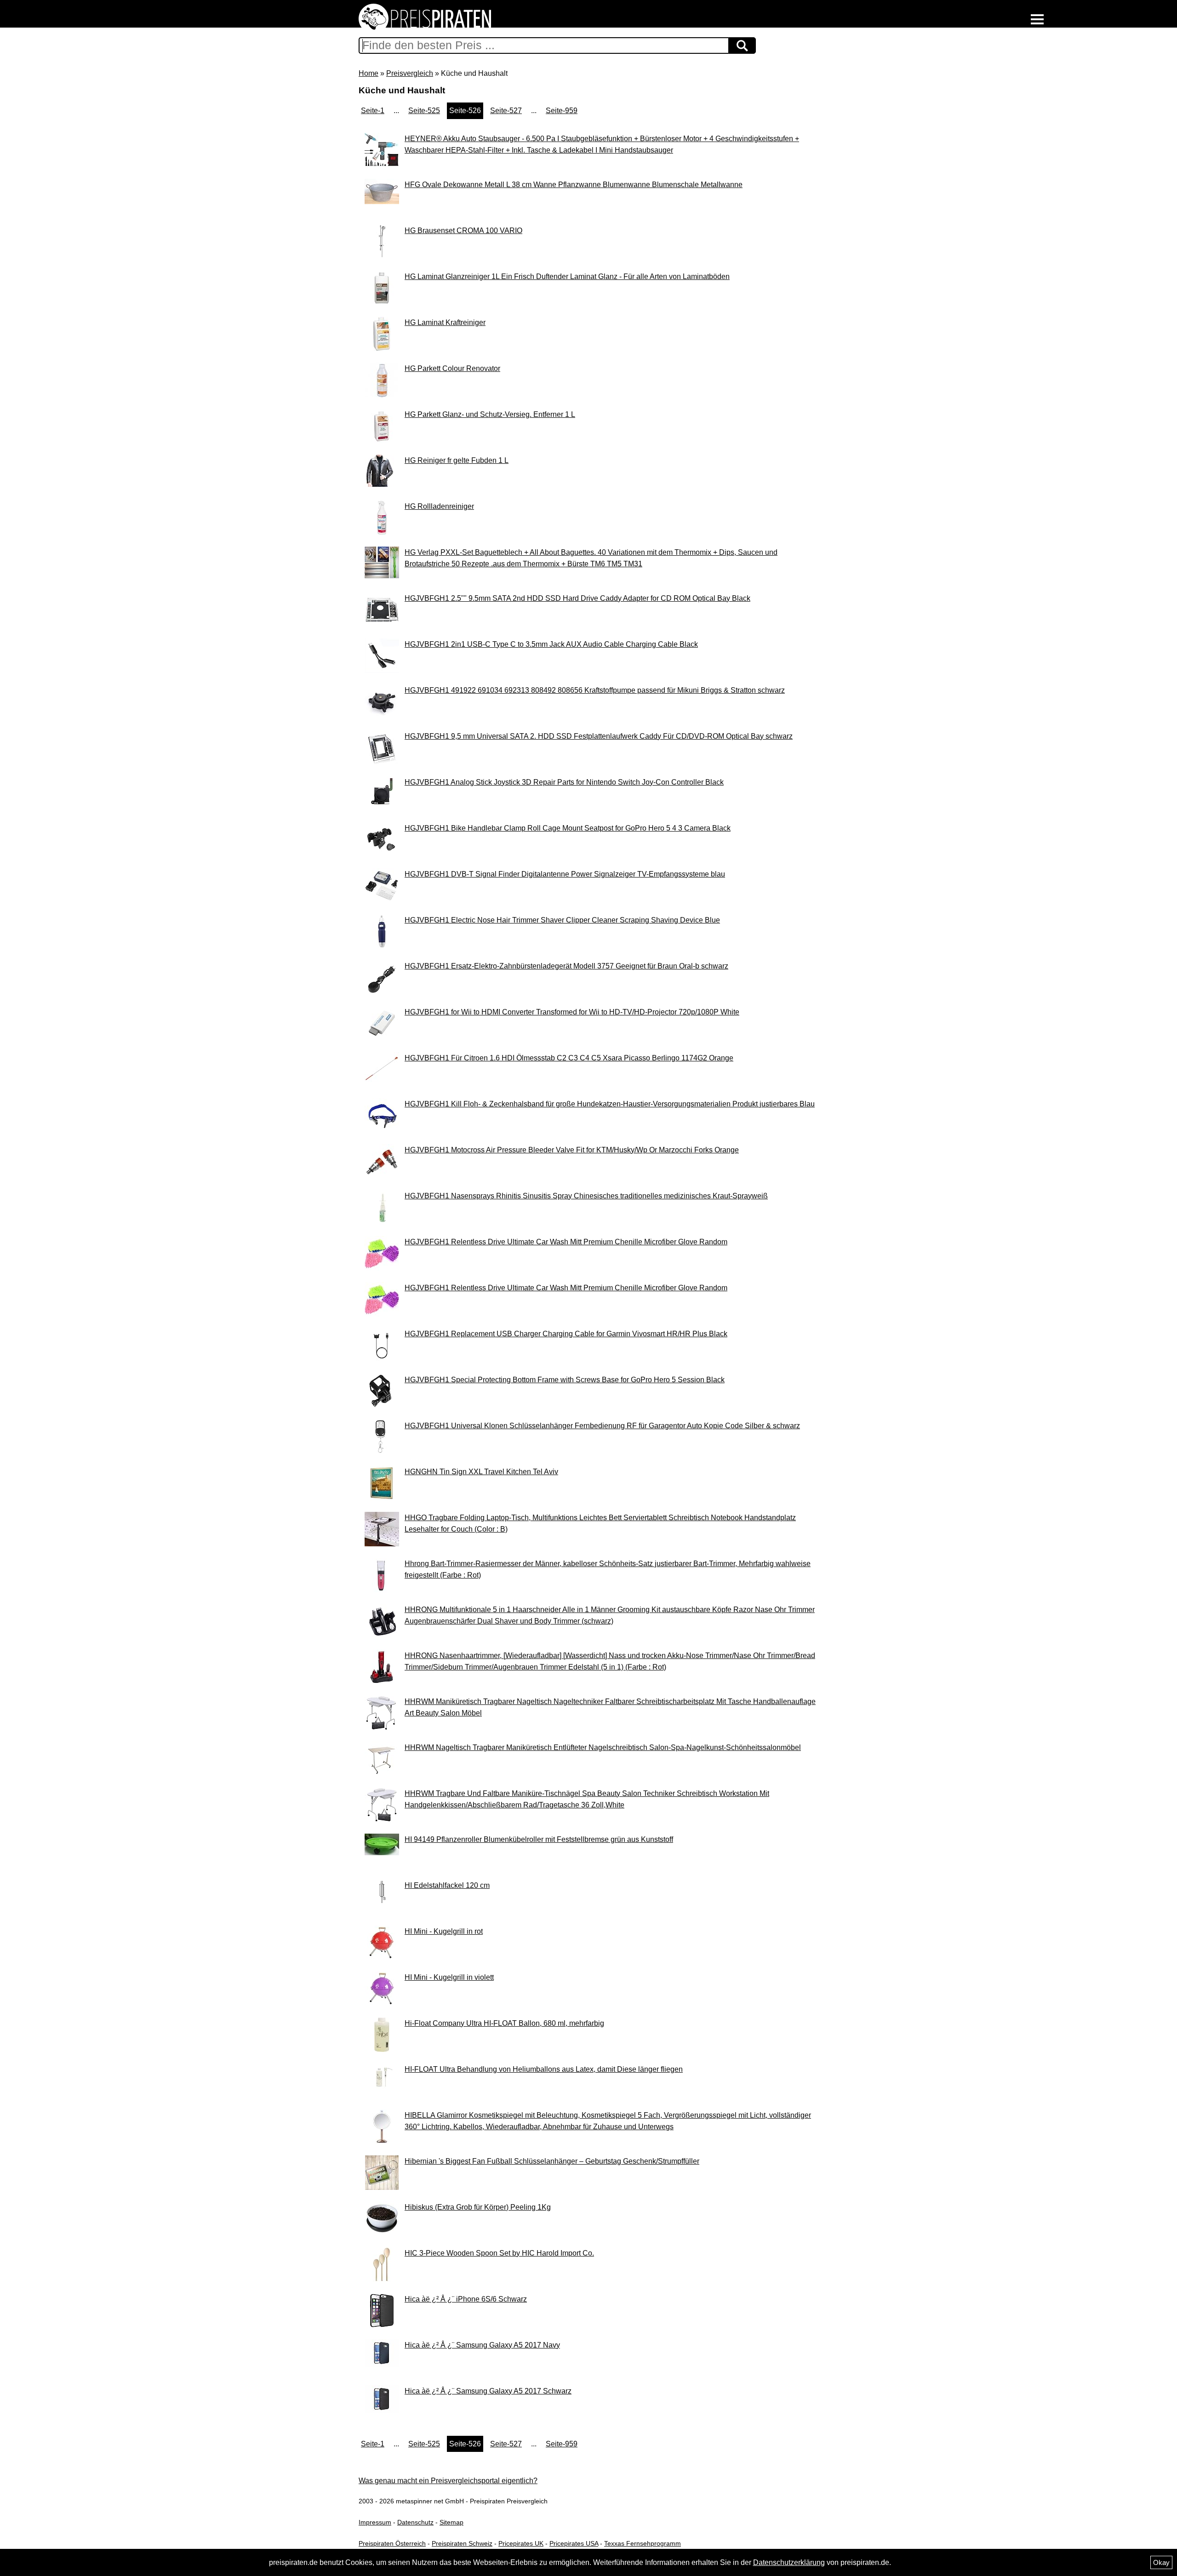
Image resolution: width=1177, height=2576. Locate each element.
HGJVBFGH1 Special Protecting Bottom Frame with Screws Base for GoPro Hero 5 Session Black (565, 1380)
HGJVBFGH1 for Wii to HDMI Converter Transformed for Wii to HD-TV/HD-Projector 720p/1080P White (572, 1012)
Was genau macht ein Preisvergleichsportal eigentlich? (448, 2481)
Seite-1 (373, 111)
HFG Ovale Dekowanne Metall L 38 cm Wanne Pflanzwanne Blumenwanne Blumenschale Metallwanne (574, 185)
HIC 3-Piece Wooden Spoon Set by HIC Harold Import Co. (499, 2253)
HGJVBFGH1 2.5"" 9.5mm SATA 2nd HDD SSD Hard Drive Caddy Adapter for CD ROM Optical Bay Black (577, 598)
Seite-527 (506, 111)
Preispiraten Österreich (392, 2543)
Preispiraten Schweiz (462, 2543)
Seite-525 (424, 111)
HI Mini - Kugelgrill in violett (449, 1977)
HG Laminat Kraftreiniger (445, 322)
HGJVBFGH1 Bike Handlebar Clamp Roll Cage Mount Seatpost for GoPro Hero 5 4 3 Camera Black (568, 828)
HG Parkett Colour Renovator (452, 368)
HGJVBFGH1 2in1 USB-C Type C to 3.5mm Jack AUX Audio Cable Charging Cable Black (551, 644)
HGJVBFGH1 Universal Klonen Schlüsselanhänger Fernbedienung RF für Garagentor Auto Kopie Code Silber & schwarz (602, 1426)
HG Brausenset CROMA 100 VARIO (463, 231)
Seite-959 (562, 111)
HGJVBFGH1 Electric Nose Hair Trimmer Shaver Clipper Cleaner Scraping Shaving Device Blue (562, 920)
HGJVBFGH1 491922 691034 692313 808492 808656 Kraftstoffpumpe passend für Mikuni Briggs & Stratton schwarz (595, 690)
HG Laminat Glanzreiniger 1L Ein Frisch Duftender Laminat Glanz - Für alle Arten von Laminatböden (567, 276)
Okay (1161, 2562)
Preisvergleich (410, 73)
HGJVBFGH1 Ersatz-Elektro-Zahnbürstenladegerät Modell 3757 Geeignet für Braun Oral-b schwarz (566, 966)
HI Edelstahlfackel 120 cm (447, 1885)
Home (369, 73)
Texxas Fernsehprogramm (643, 2543)
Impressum (375, 2522)
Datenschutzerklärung (789, 2562)
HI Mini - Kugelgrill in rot (444, 1931)
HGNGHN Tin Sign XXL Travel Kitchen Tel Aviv (481, 1472)
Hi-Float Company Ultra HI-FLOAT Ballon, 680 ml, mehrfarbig (504, 2023)
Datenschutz (415, 2522)
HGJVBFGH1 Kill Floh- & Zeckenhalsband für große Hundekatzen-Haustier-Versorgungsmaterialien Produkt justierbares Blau (610, 1104)
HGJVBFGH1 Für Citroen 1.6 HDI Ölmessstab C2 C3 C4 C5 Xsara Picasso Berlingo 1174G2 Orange (569, 1058)
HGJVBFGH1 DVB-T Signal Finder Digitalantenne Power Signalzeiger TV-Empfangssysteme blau (565, 874)
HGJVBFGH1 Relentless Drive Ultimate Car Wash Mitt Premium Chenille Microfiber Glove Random (566, 1242)
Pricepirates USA (574, 2543)
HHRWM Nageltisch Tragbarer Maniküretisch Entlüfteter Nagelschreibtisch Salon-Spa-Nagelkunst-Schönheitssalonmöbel (603, 1747)
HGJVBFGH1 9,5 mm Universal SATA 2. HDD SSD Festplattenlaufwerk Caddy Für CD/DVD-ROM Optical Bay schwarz (599, 736)
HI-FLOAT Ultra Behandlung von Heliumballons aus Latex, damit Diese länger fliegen (544, 2069)
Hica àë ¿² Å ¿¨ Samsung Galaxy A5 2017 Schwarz (488, 2391)
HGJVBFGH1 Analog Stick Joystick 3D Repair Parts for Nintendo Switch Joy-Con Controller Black (564, 782)
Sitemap (451, 2522)
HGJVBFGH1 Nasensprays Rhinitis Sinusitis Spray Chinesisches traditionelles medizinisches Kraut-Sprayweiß (586, 1196)
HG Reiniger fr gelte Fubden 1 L (457, 460)
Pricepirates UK (521, 2543)
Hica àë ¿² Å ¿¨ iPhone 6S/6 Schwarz (466, 2299)
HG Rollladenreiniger (439, 506)
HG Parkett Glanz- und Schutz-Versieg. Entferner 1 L (490, 414)
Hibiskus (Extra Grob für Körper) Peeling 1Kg (478, 2207)
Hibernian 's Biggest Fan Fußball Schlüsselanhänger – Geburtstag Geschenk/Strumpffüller (552, 2161)
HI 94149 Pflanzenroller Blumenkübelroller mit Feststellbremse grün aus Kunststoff (539, 1839)
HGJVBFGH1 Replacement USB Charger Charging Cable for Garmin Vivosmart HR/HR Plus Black (566, 1334)
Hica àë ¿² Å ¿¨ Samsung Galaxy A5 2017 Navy (482, 2345)
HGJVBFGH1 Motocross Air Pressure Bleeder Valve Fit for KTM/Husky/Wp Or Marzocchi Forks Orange (572, 1150)
